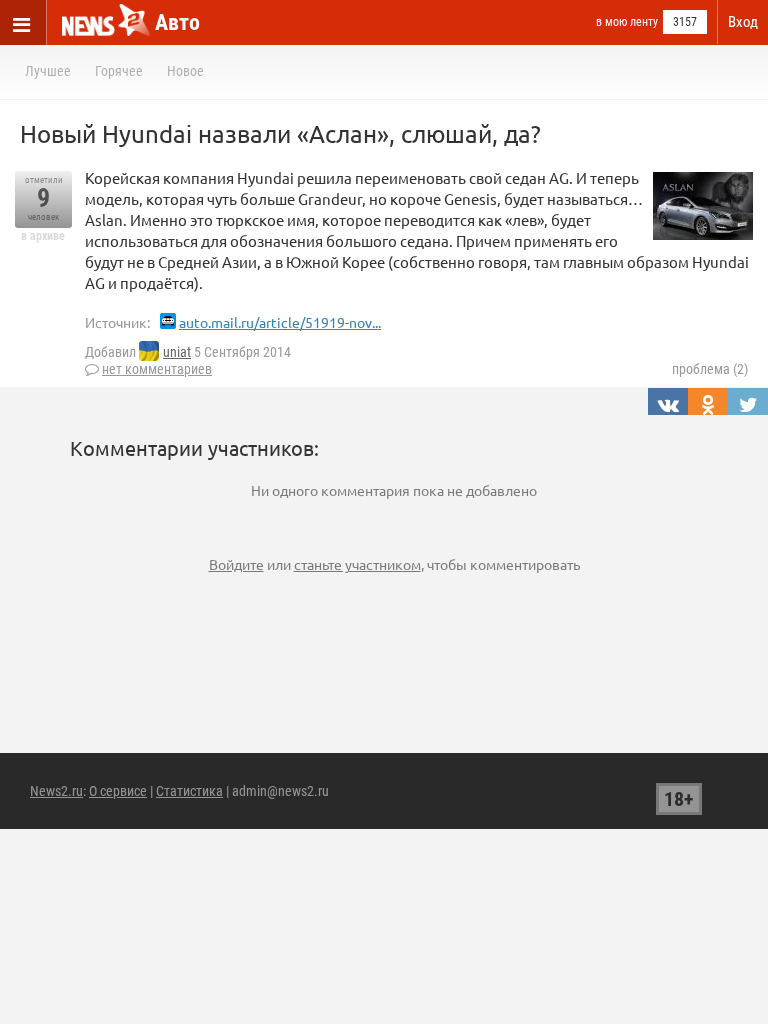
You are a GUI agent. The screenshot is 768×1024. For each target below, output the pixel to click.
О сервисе (118, 791)
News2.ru (56, 791)
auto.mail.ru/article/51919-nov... (280, 322)
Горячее (119, 71)
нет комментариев (157, 369)
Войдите (236, 564)
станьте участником (357, 564)
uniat (177, 352)
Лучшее (48, 71)
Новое (185, 71)
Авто (177, 22)
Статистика (189, 791)
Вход (743, 22)
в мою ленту (627, 22)
